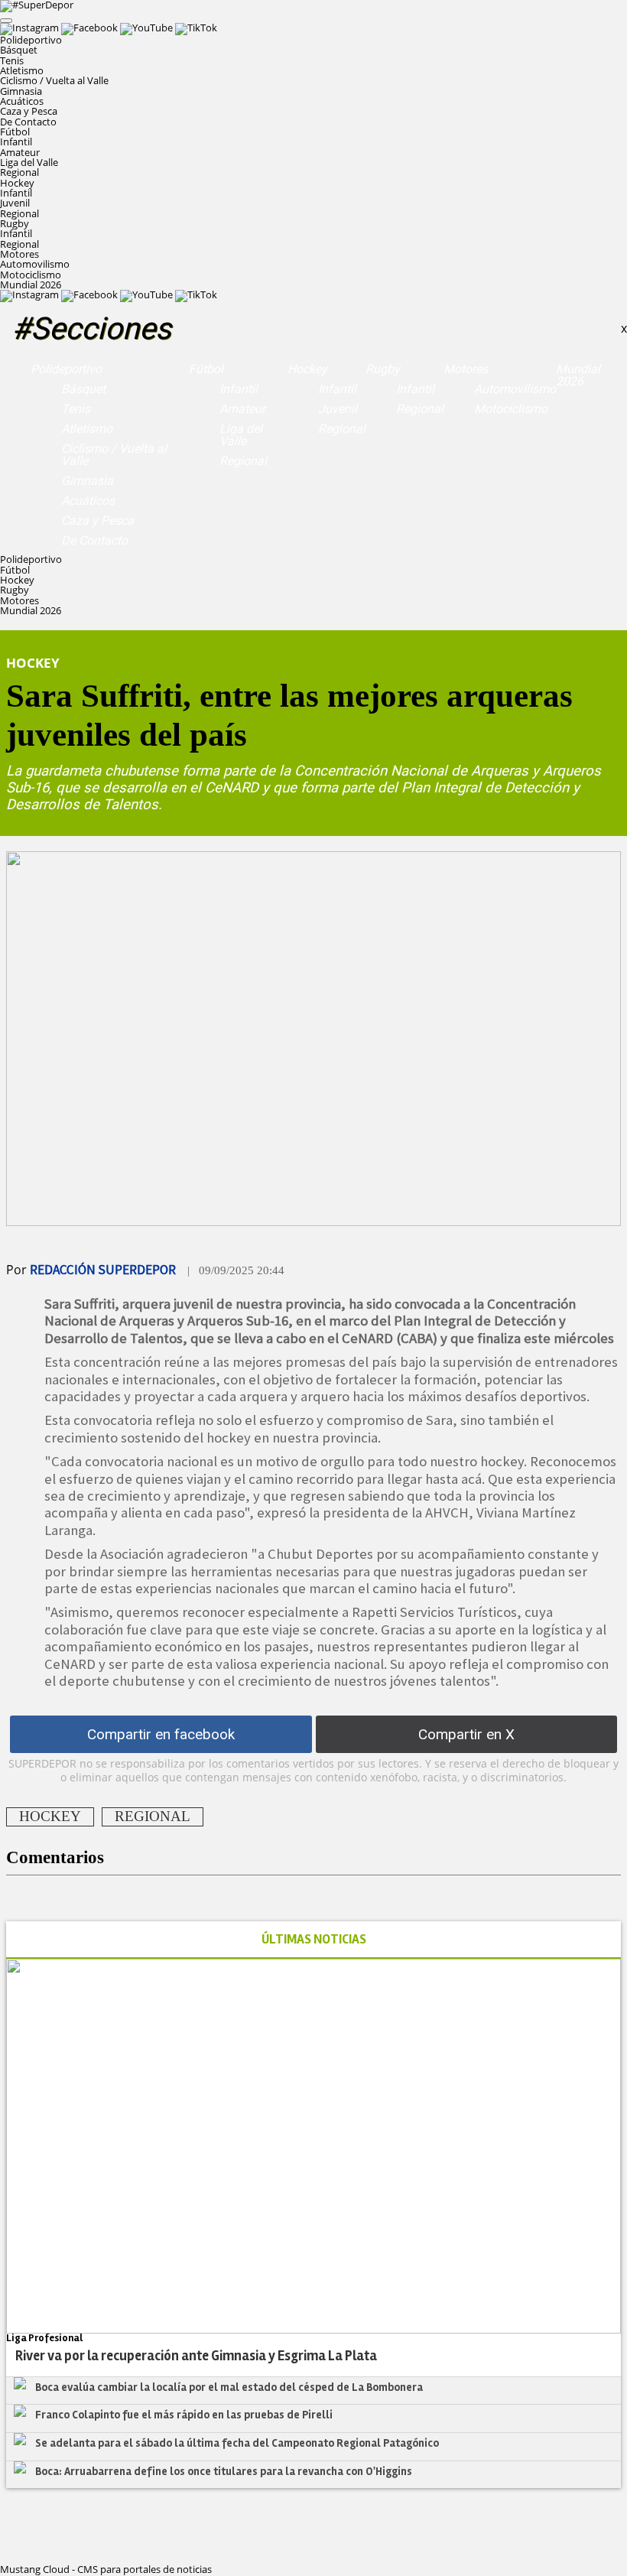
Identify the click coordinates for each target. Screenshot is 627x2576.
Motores (466, 369)
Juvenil (15, 203)
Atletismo (22, 70)
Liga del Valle (29, 162)
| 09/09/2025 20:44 (236, 1270)
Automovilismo (35, 264)
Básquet (19, 50)
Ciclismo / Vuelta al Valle (54, 80)
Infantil (16, 141)
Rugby (383, 369)
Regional (19, 172)
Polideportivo (66, 369)
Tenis (12, 60)
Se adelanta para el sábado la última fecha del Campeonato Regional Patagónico (237, 2443)
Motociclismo (31, 275)
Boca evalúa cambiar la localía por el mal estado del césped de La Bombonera (229, 2387)
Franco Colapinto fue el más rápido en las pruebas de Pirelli (184, 2415)
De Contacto (28, 122)
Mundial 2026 (31, 285)
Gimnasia (21, 91)
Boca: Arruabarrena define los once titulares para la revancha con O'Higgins (224, 2471)
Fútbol (206, 369)
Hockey (307, 369)
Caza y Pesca (29, 111)
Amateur (20, 152)
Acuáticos (22, 101)
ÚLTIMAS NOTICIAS (314, 1939)
